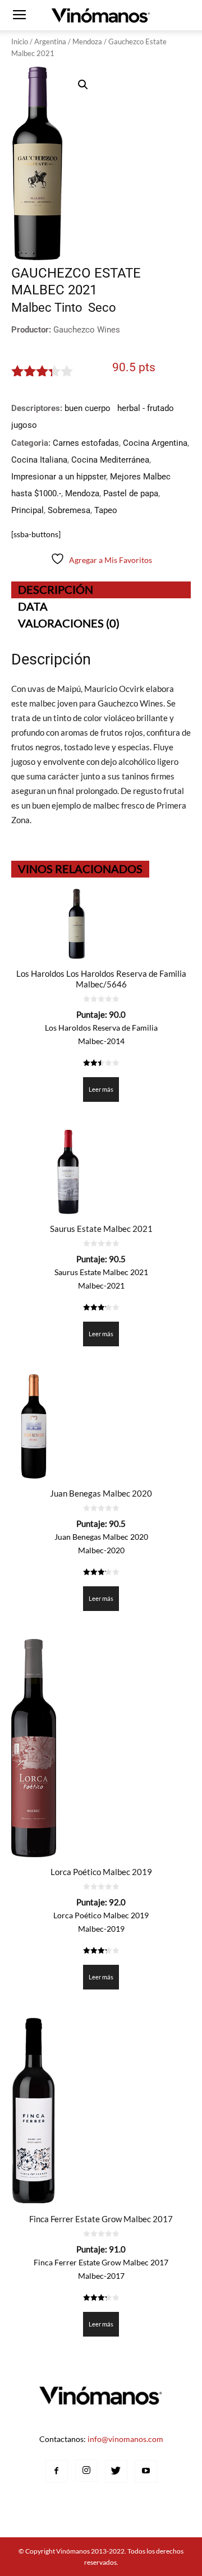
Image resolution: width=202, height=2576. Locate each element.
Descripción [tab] (56, 589)
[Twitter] (116, 2471)
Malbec (31, 308)
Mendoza (87, 41)
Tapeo (106, 510)
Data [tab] (33, 606)
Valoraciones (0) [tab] (69, 623)
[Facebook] (57, 2471)
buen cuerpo (88, 408)
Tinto (68, 308)
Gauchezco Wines (87, 330)
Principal (27, 510)
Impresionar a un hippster (59, 477)
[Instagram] (86, 2471)
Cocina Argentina (155, 443)
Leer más (101, 1089)
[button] (83, 85)
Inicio (20, 41)
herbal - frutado (146, 408)
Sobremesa (69, 510)
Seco (102, 308)
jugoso (24, 425)
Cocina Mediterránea (110, 460)
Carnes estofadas (86, 443)
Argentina (50, 41)
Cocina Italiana (39, 460)
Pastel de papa (131, 493)
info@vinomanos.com (125, 2439)
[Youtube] (146, 2471)
